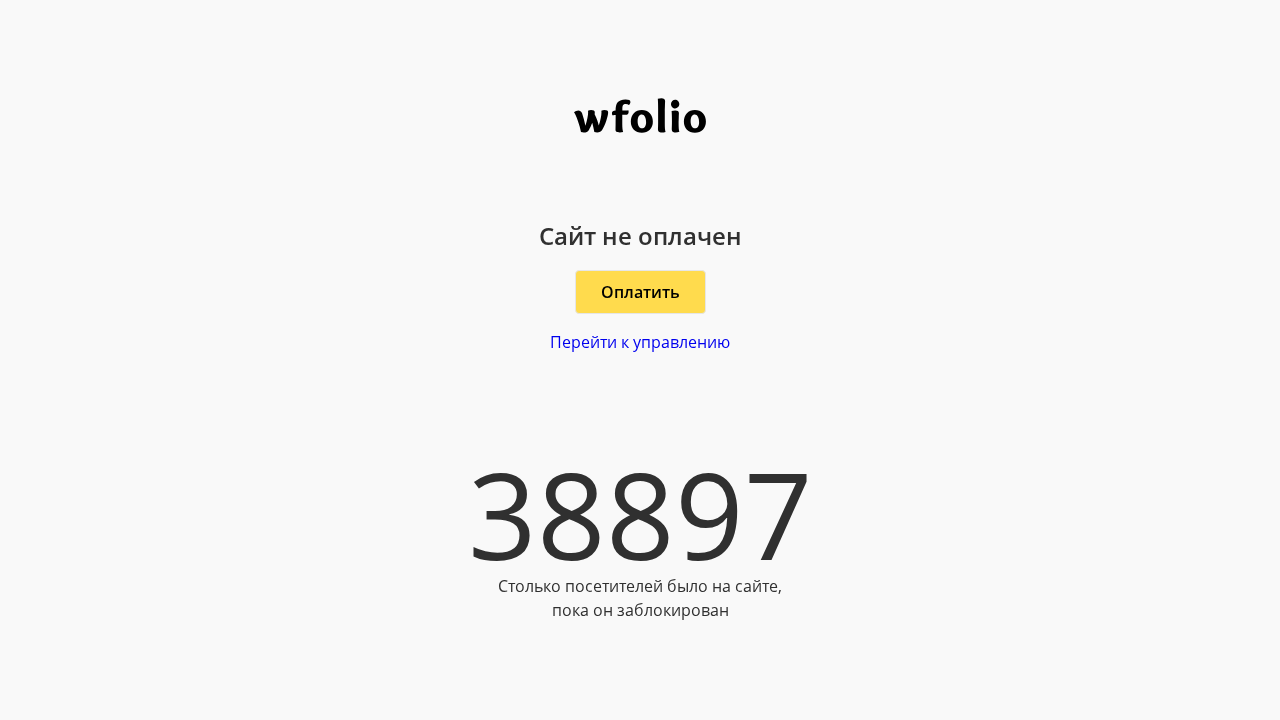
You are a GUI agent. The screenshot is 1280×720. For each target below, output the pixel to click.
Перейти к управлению (640, 342)
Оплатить (640, 292)
